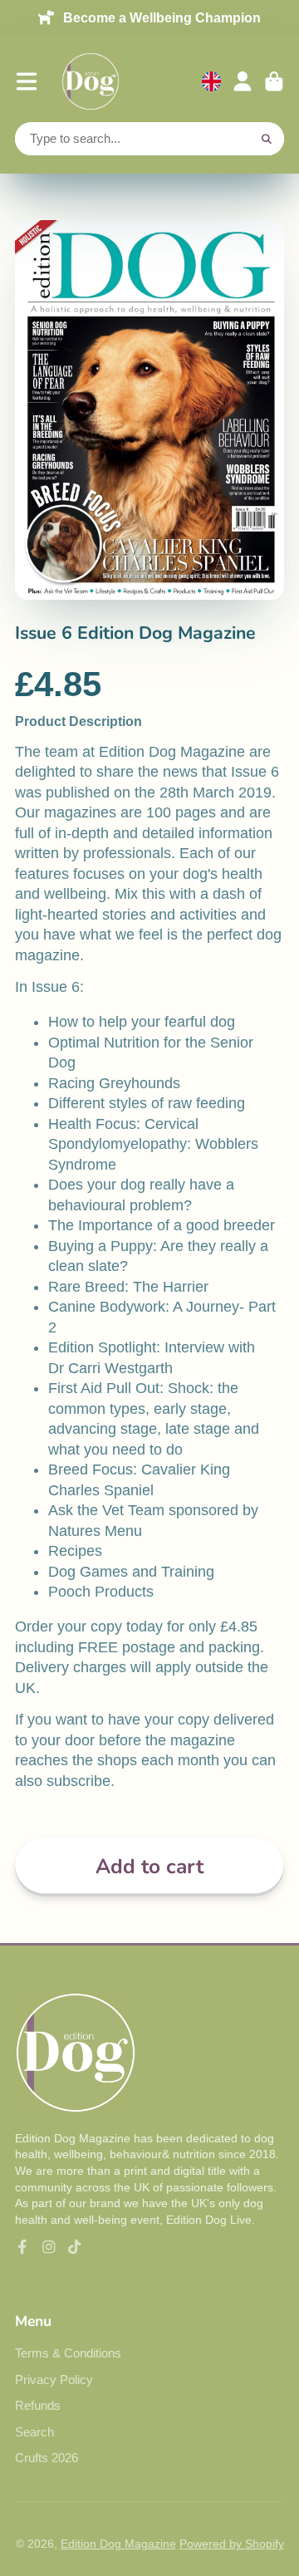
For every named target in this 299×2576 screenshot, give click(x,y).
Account (243, 81)
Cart (274, 81)
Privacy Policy (54, 2380)
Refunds (38, 2405)
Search (34, 2432)
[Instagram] (49, 2247)
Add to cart (149, 1867)
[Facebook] (22, 2247)
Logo (91, 81)
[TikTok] (75, 2247)
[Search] (267, 139)
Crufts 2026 (47, 2458)
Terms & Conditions (68, 2353)
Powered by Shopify (232, 2544)
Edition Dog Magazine (118, 2544)
